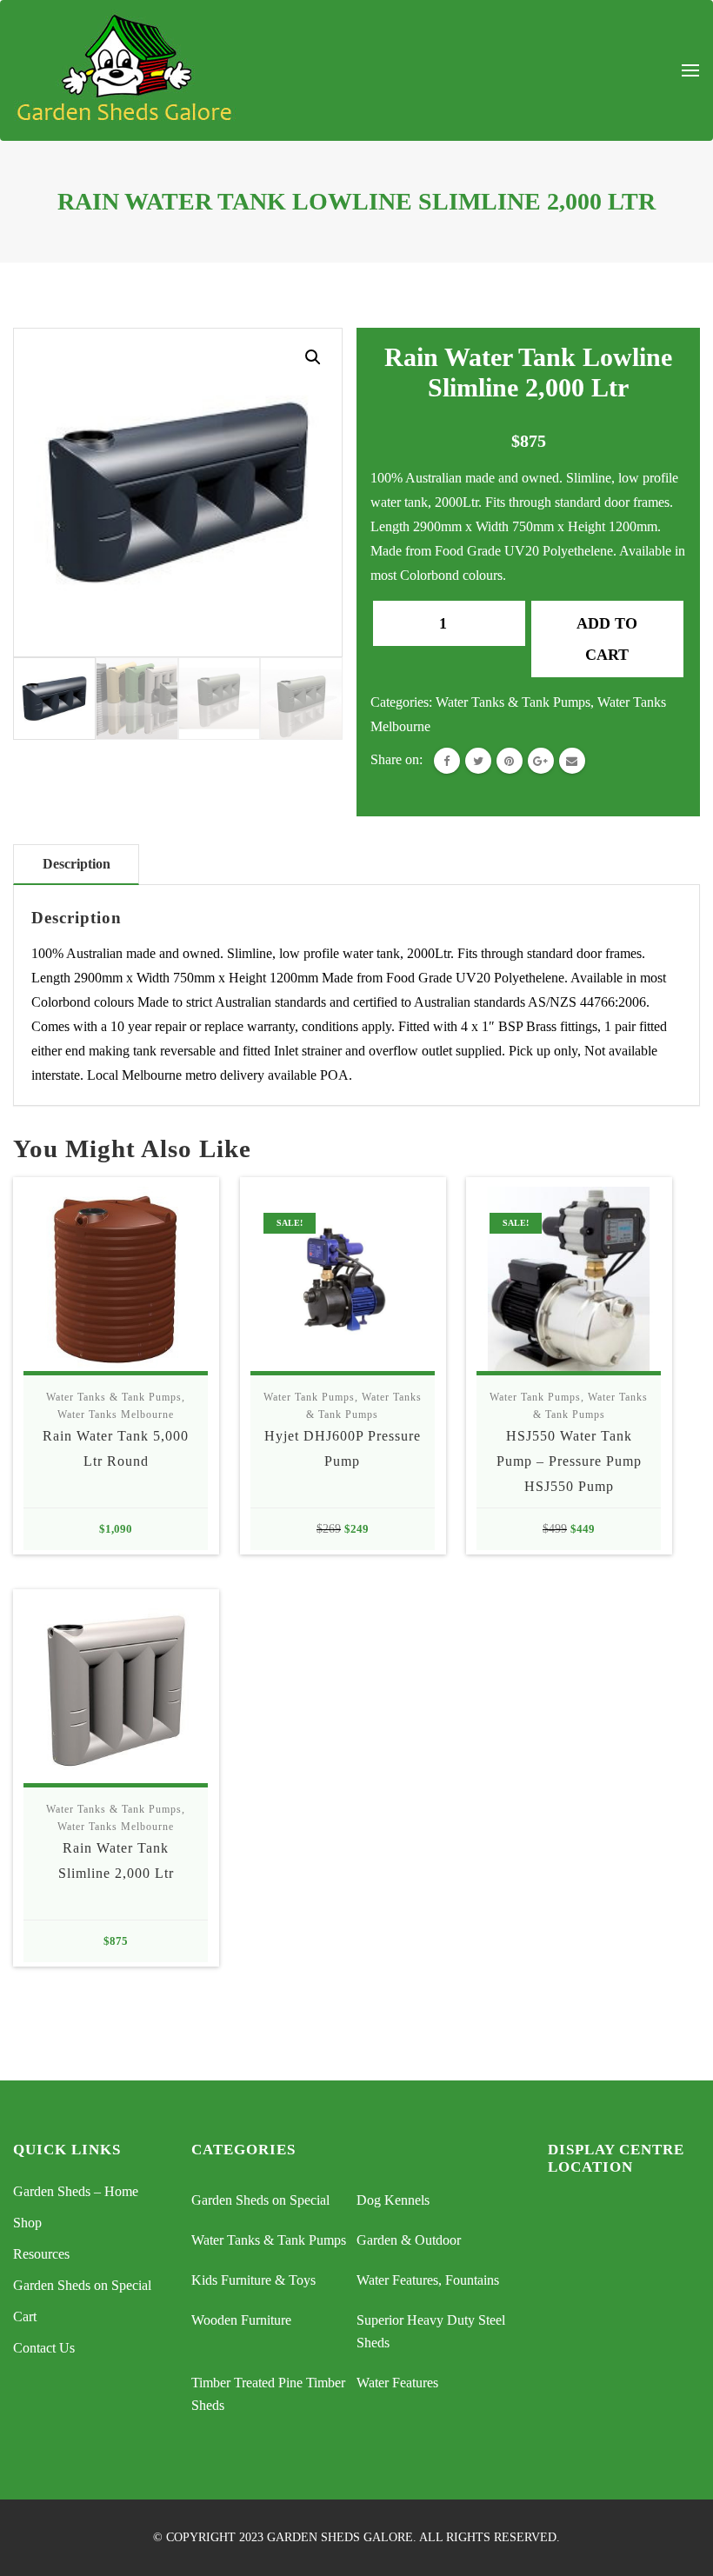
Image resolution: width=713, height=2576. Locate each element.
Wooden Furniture (241, 2320)
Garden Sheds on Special (82, 2285)
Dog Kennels (393, 2200)
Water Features (397, 2383)
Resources (41, 2254)
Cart (25, 2316)
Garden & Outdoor (409, 2240)
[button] (313, 357)
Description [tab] (77, 864)
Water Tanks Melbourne (116, 1414)
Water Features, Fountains (428, 2280)
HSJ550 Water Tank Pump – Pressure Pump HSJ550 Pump (569, 1461)
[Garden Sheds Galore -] (125, 70)
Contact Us (44, 2348)
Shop (27, 2223)
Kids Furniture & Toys (253, 2280)
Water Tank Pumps (309, 1397)
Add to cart (607, 639)
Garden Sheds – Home (76, 2191)
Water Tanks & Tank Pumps (513, 702)
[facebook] (447, 761)
